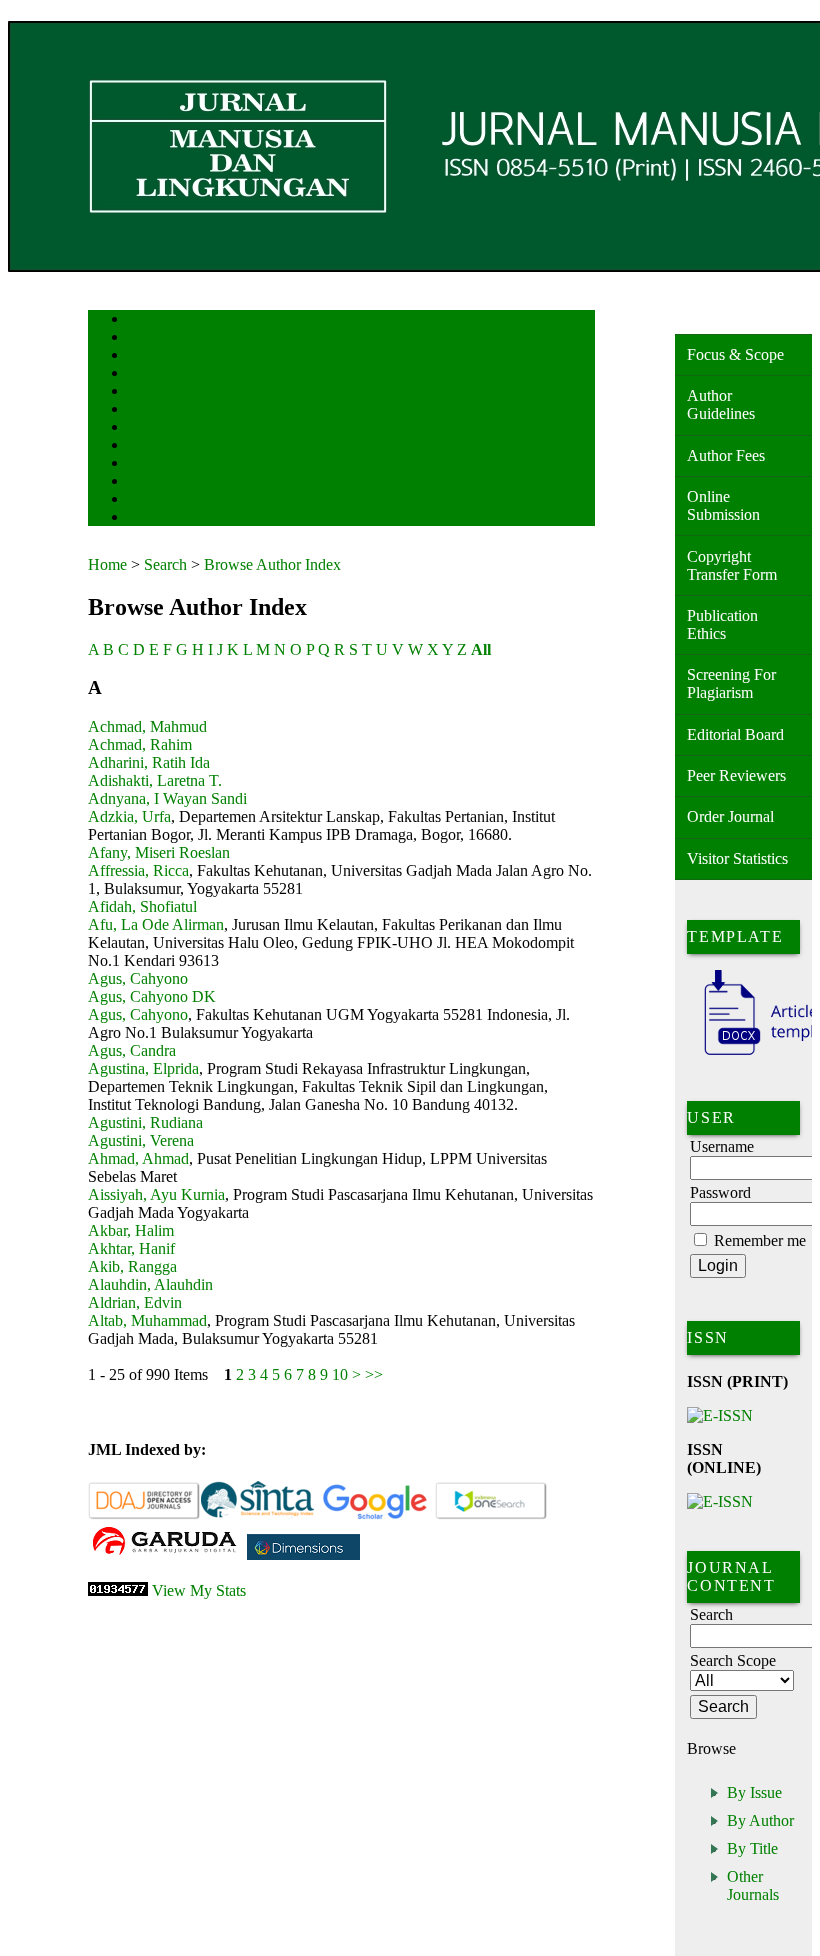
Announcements (163, 446)
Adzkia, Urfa (129, 816)
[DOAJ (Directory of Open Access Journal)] (144, 1515)
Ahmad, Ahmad (138, 1158)
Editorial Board (735, 734)
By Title (752, 1848)
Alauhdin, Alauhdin (150, 1284)
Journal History (163, 500)
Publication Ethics (722, 624)
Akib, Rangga (132, 1266)
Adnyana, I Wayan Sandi (167, 798)
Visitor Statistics (737, 858)
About (142, 338)
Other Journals (753, 1885)
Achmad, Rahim (140, 744)
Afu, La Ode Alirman (156, 924)
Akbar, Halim (131, 1230)
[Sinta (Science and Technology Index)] (257, 1515)
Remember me (760, 1240)
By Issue (754, 1792)
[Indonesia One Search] (491, 1515)
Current (145, 410)
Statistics (149, 464)
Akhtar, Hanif (131, 1248)
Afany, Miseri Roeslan (159, 852)
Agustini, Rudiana (145, 1122)
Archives (147, 428)
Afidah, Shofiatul (142, 906)
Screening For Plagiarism (731, 683)
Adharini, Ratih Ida (149, 762)
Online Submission (723, 505)
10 (340, 1374)
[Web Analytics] (118, 1590)
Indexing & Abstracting (180, 482)
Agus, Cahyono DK (152, 996)
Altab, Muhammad (147, 1320)
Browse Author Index (272, 564)
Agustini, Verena (141, 1140)
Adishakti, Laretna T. (155, 780)
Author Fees (726, 455)
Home (141, 320)
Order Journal (730, 816)
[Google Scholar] (374, 1515)
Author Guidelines (721, 404)
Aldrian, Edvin (135, 1302)
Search (142, 392)
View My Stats (199, 1590)
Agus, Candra (132, 1050)
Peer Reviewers (736, 775)
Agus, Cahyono (138, 978)
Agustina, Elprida (143, 1068)
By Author (760, 1820)
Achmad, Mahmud (147, 726)
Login (141, 356)
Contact (145, 518)
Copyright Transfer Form (732, 565)
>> (374, 1374)
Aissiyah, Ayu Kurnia (156, 1194)
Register (146, 374)
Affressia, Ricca (138, 870)
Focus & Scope (735, 354)
